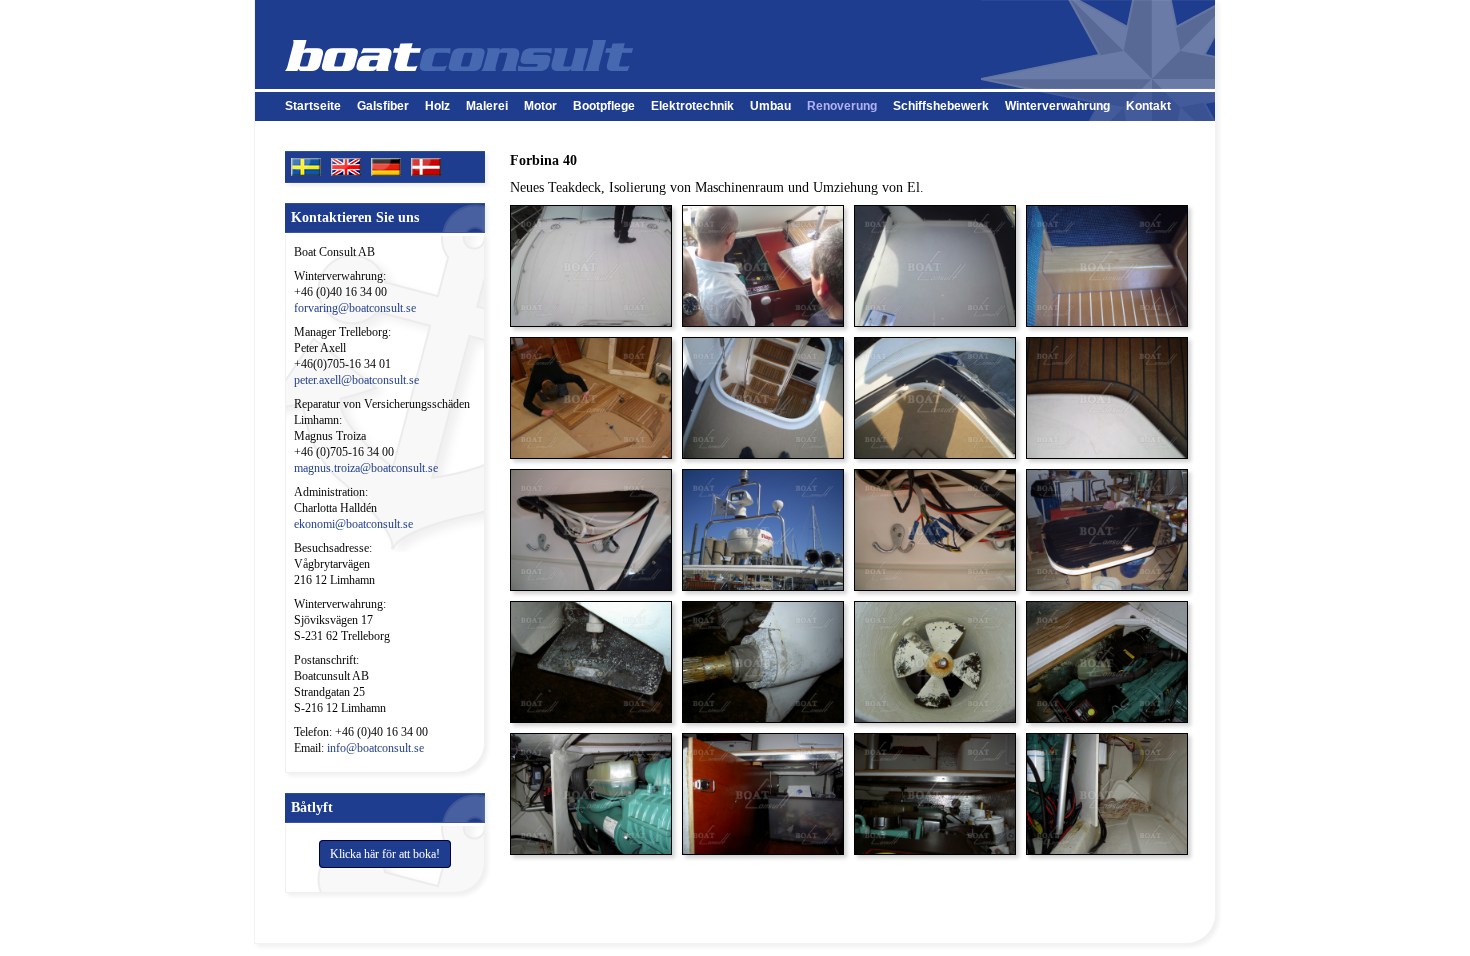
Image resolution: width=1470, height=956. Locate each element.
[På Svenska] (311, 165)
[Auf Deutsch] (391, 165)
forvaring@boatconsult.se (355, 308)
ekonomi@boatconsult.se (353, 524)
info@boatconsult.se (375, 748)
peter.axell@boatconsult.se (356, 380)
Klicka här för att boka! (385, 854)
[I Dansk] (431, 165)
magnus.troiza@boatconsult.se (366, 468)
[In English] (351, 165)
